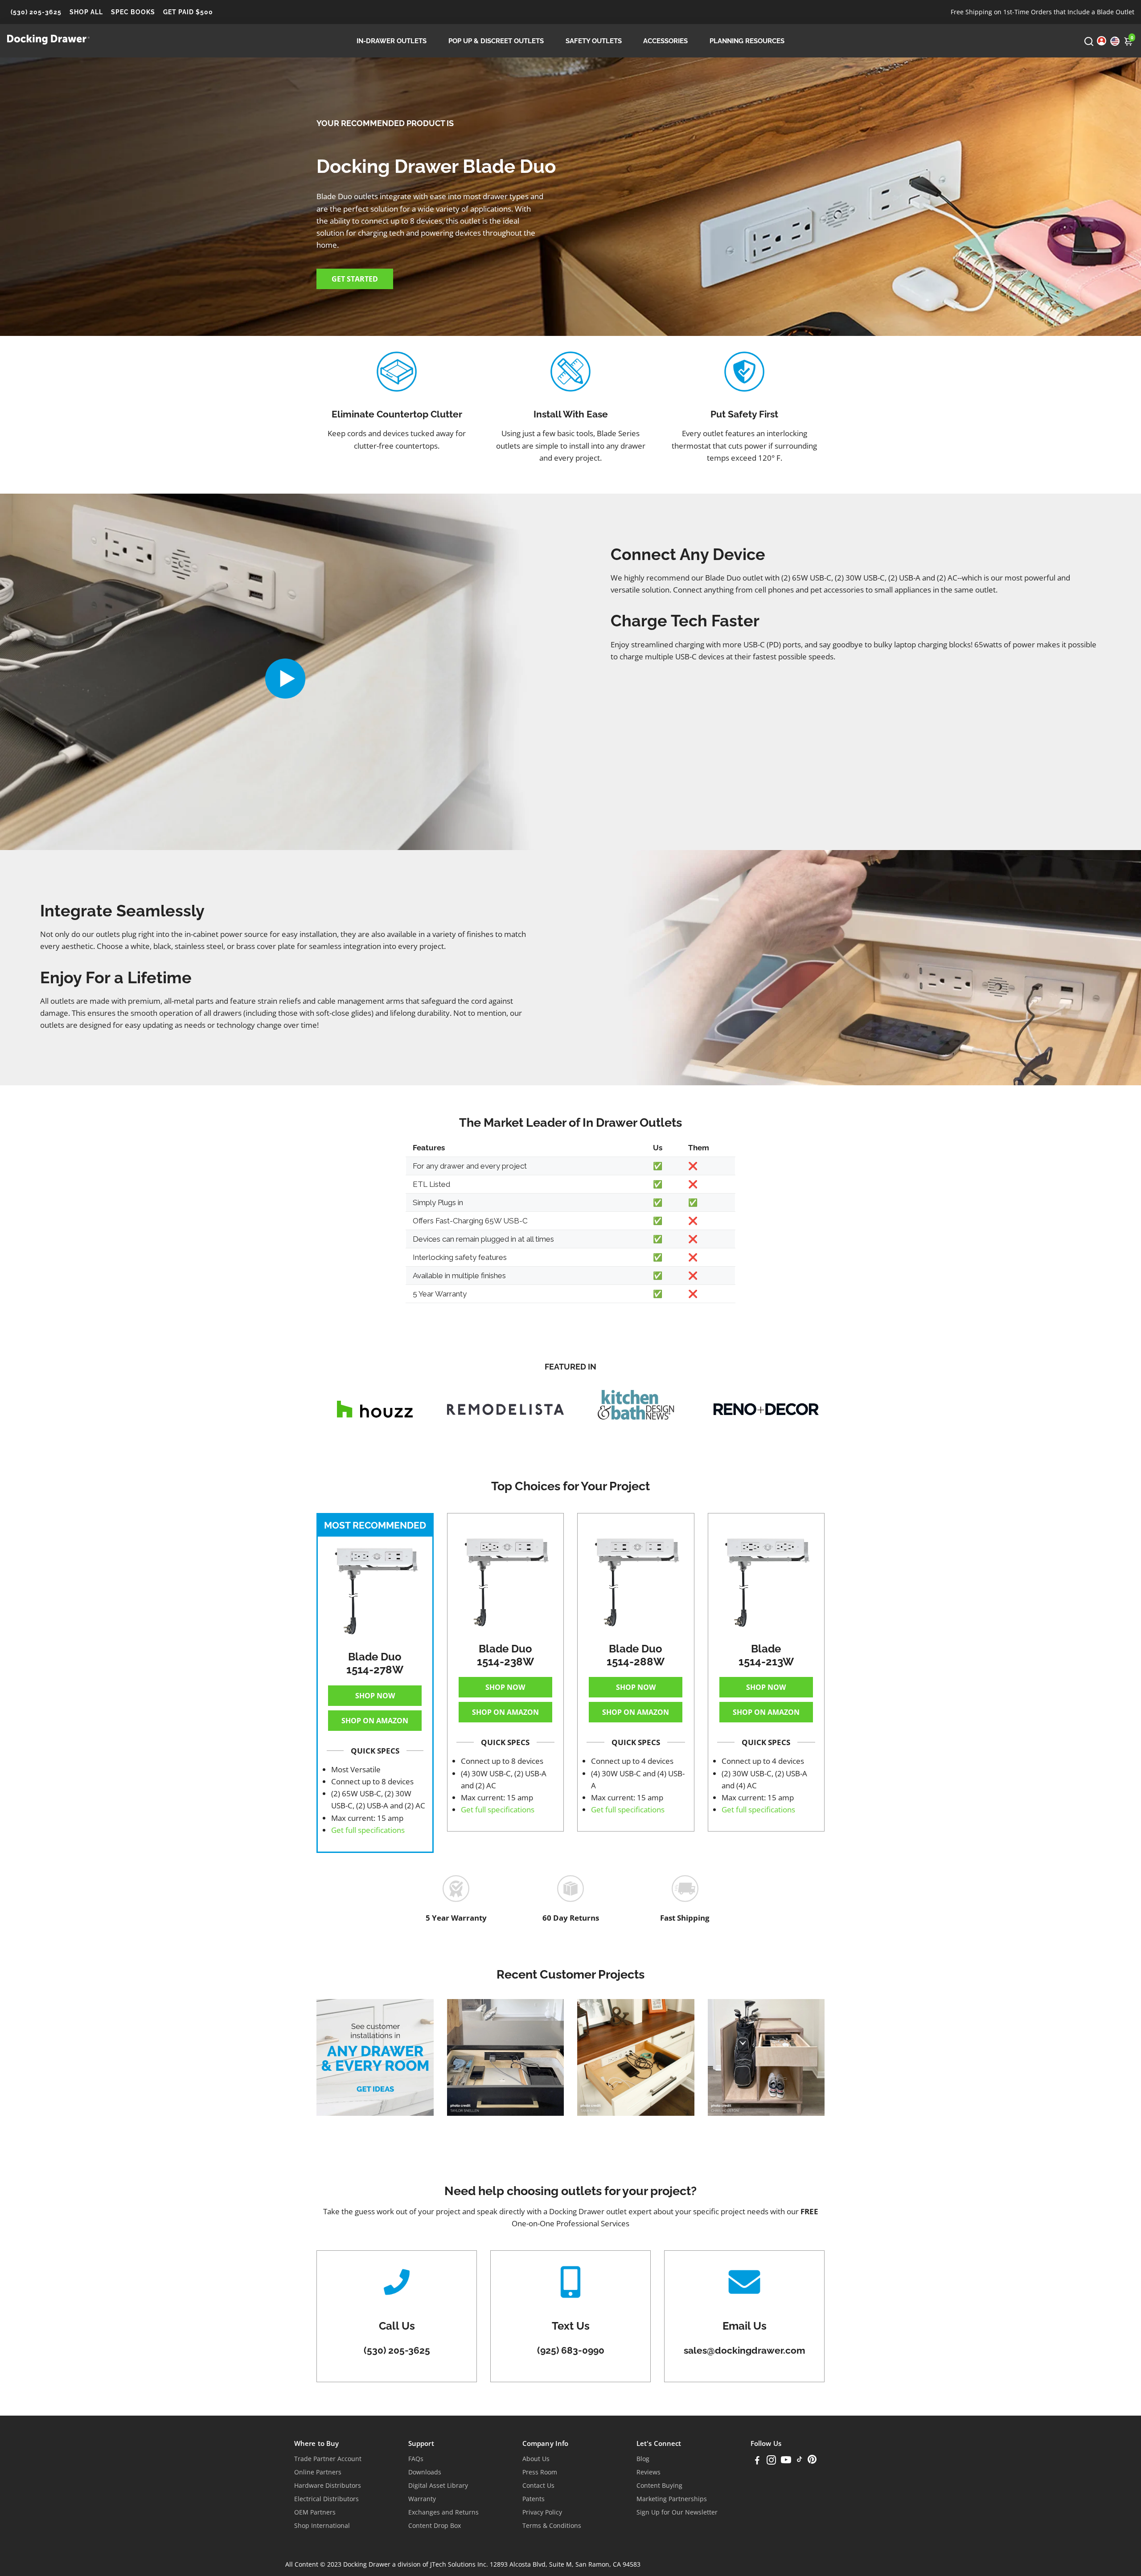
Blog (643, 2459)
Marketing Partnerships (672, 2499)
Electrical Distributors (326, 2499)
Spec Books (133, 12)
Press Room (540, 2472)
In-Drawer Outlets (392, 41)
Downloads (425, 2472)
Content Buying (659, 2486)
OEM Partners (315, 2512)
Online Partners (318, 2472)
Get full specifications (368, 1830)
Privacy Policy (542, 2512)
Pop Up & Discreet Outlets (496, 41)
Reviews (648, 2472)
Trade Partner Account (328, 2459)
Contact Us (538, 2486)
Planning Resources (747, 41)
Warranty (422, 2499)
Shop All (86, 12)
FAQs (416, 2459)
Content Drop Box (435, 2526)
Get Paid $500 (188, 12)
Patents (534, 2499)
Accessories (665, 41)
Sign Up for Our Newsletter (677, 2512)
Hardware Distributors (328, 2486)
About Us (536, 2459)
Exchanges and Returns (443, 2512)
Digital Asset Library (438, 2486)
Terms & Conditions (552, 2526)
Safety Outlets (594, 41)
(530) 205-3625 (36, 12)
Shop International (322, 2526)
